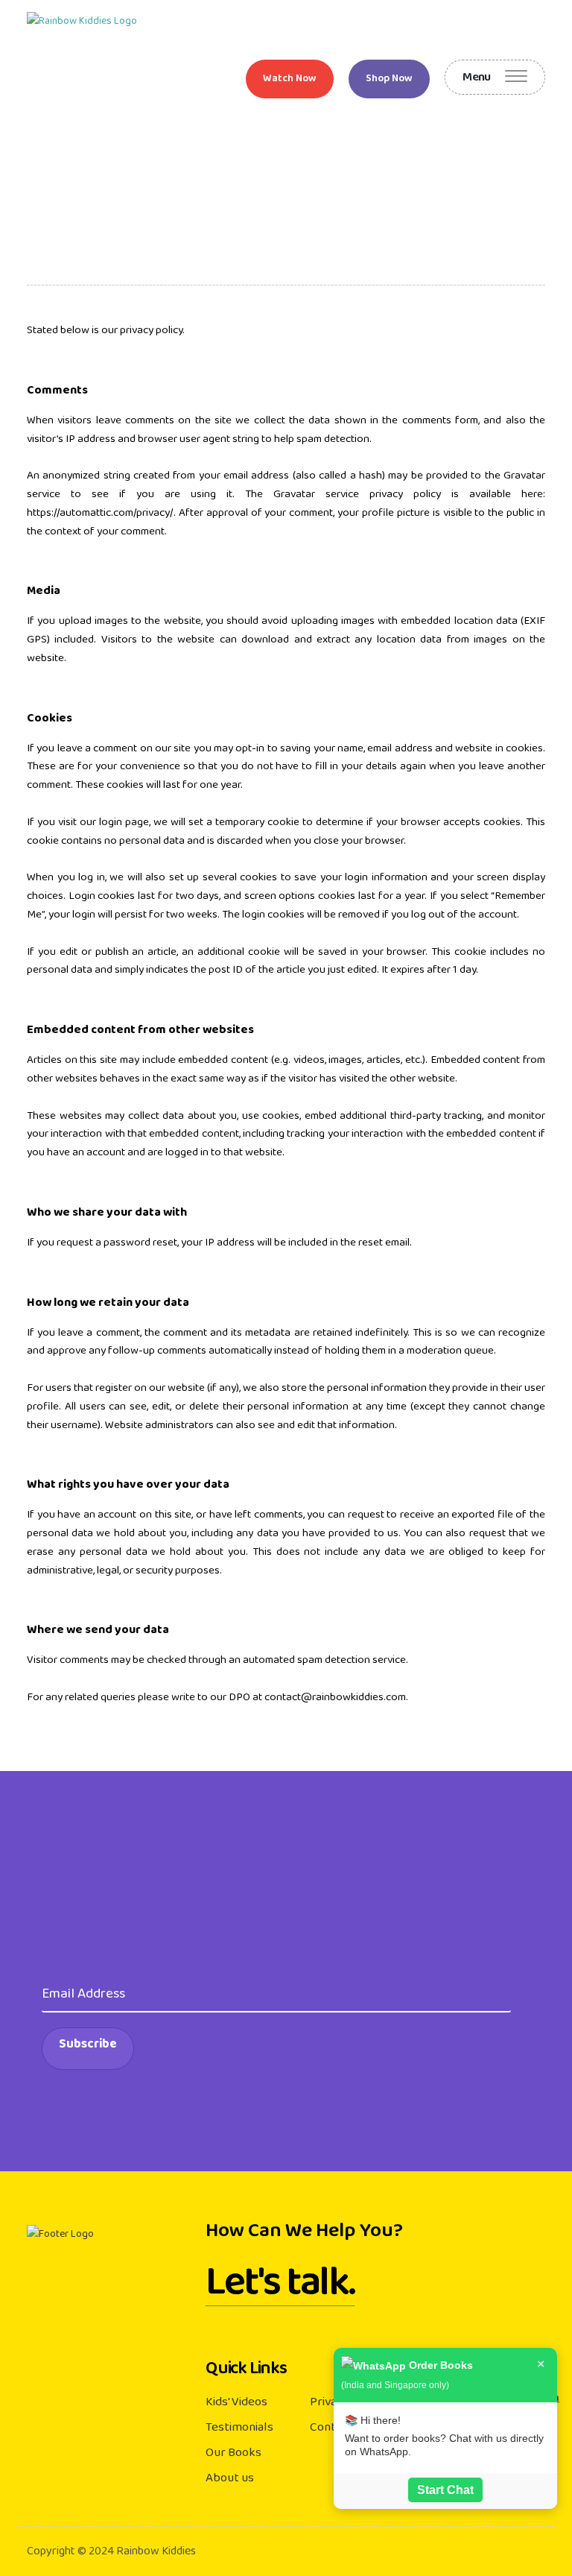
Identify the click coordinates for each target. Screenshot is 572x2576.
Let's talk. (280, 2288)
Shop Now (389, 79)
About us (230, 2478)
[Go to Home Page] (82, 22)
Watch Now (290, 79)
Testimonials (239, 2427)
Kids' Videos (236, 2402)
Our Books (233, 2452)
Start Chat (445, 2490)
